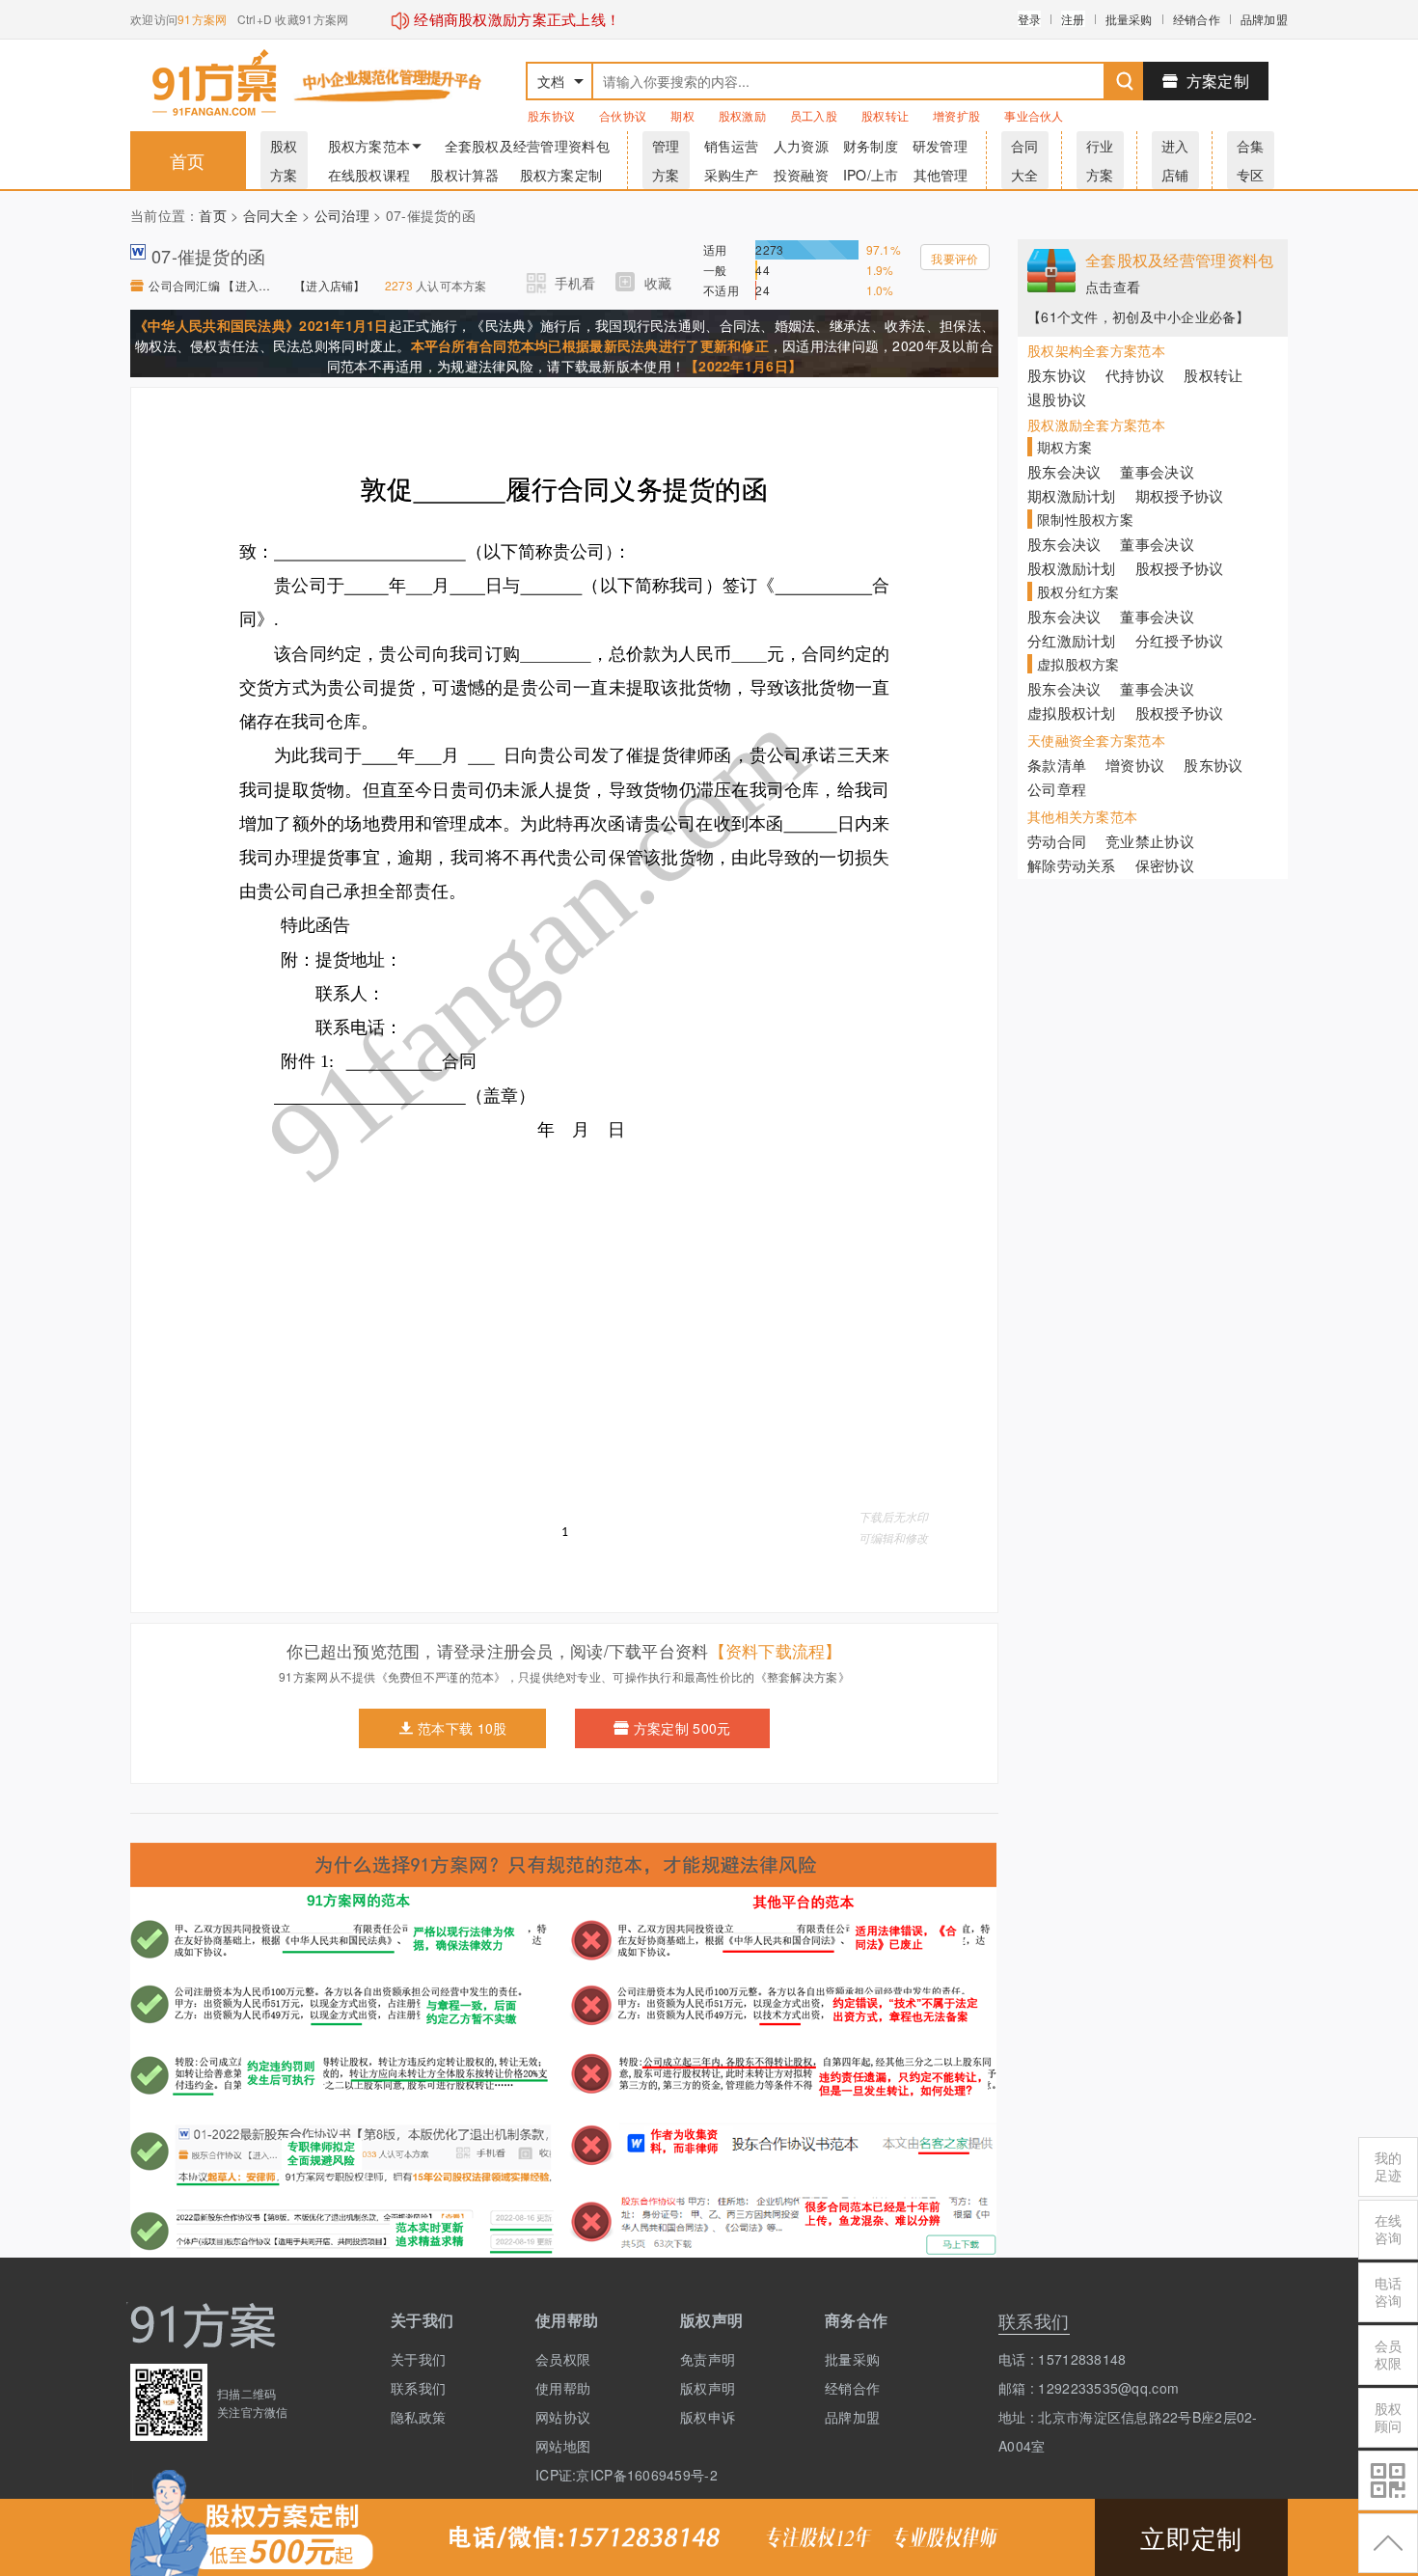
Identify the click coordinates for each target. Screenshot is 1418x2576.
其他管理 (941, 175)
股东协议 (551, 115)
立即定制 (1191, 2537)
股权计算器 (464, 175)
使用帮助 (563, 2388)
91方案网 (202, 19)
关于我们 (418, 2359)
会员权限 (563, 2359)
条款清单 (1057, 765)
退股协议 (1057, 399)
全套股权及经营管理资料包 (527, 146)
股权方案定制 (561, 175)
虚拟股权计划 (1072, 713)
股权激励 (742, 115)
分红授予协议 (1180, 640)
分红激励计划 (1072, 640)
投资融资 (801, 175)
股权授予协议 (1180, 568)
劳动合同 (1057, 841)
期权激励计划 (1072, 495)
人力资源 (801, 146)
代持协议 (1135, 375)
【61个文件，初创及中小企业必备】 (1139, 316)
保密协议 (1165, 865)
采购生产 (732, 175)
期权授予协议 (1180, 495)
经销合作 (1197, 19)
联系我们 (418, 2388)
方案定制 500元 (682, 1728)
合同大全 (271, 215)
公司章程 (1057, 789)
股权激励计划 (1072, 568)
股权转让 (885, 115)
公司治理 (342, 215)
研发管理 (940, 146)
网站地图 (563, 2446)
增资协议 (1135, 765)
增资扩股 (956, 115)
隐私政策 (418, 2417)
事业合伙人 (1034, 115)
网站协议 (563, 2417)
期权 (682, 115)
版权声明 (708, 2388)
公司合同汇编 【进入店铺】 (212, 285)
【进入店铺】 (330, 285)
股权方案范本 (369, 146)
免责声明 (708, 2359)
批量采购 (1129, 19)
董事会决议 (1157, 471)
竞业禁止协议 (1150, 841)
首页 (188, 160)
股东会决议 (1064, 471)
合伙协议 (623, 115)
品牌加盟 (1264, 19)
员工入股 (814, 115)
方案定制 (1218, 81)
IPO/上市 (871, 175)
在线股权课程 (369, 175)
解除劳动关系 (1072, 865)
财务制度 (871, 146)
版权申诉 (708, 2417)
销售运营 (732, 146)
